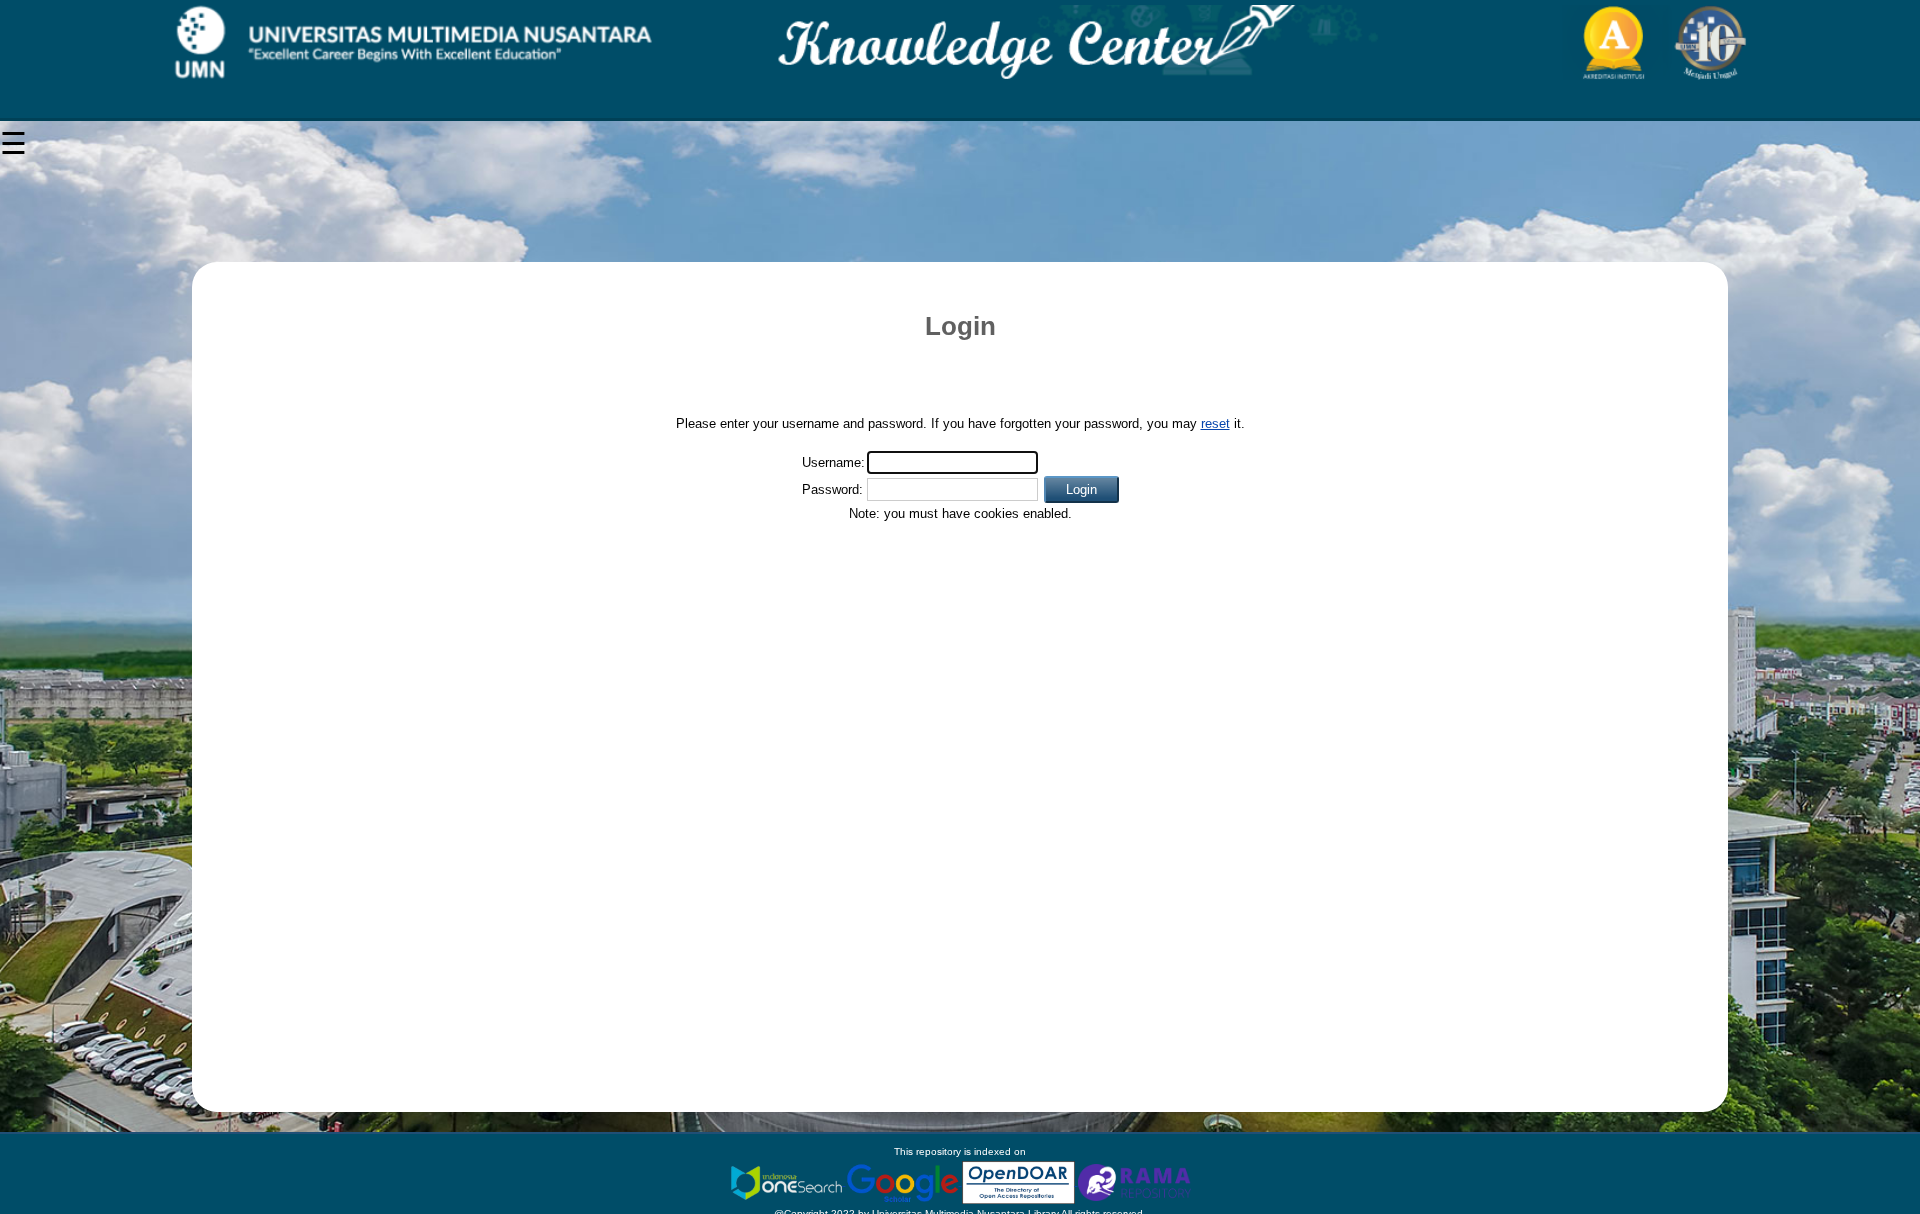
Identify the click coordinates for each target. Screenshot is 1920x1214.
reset (1215, 423)
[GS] (904, 1181)
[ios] (788, 1181)
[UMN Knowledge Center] (960, 42)
